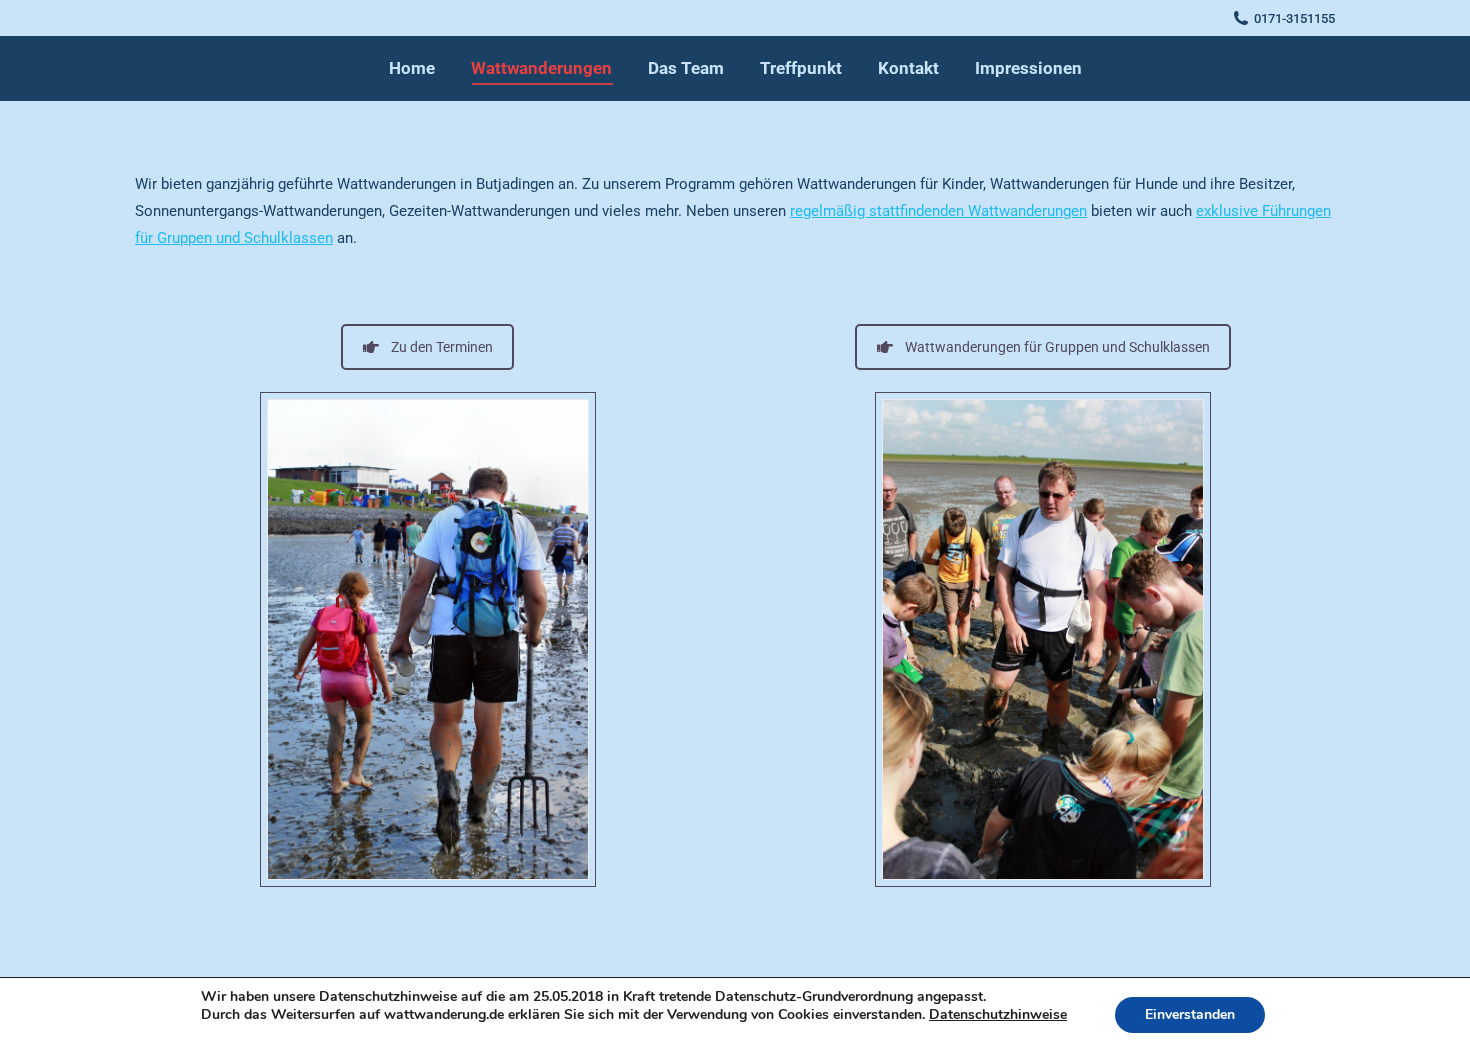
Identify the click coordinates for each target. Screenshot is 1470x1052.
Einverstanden (1190, 1014)
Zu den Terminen (442, 347)
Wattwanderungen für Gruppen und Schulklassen (1057, 347)
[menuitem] (412, 68)
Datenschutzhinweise (998, 1014)
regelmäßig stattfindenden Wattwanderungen (938, 211)
